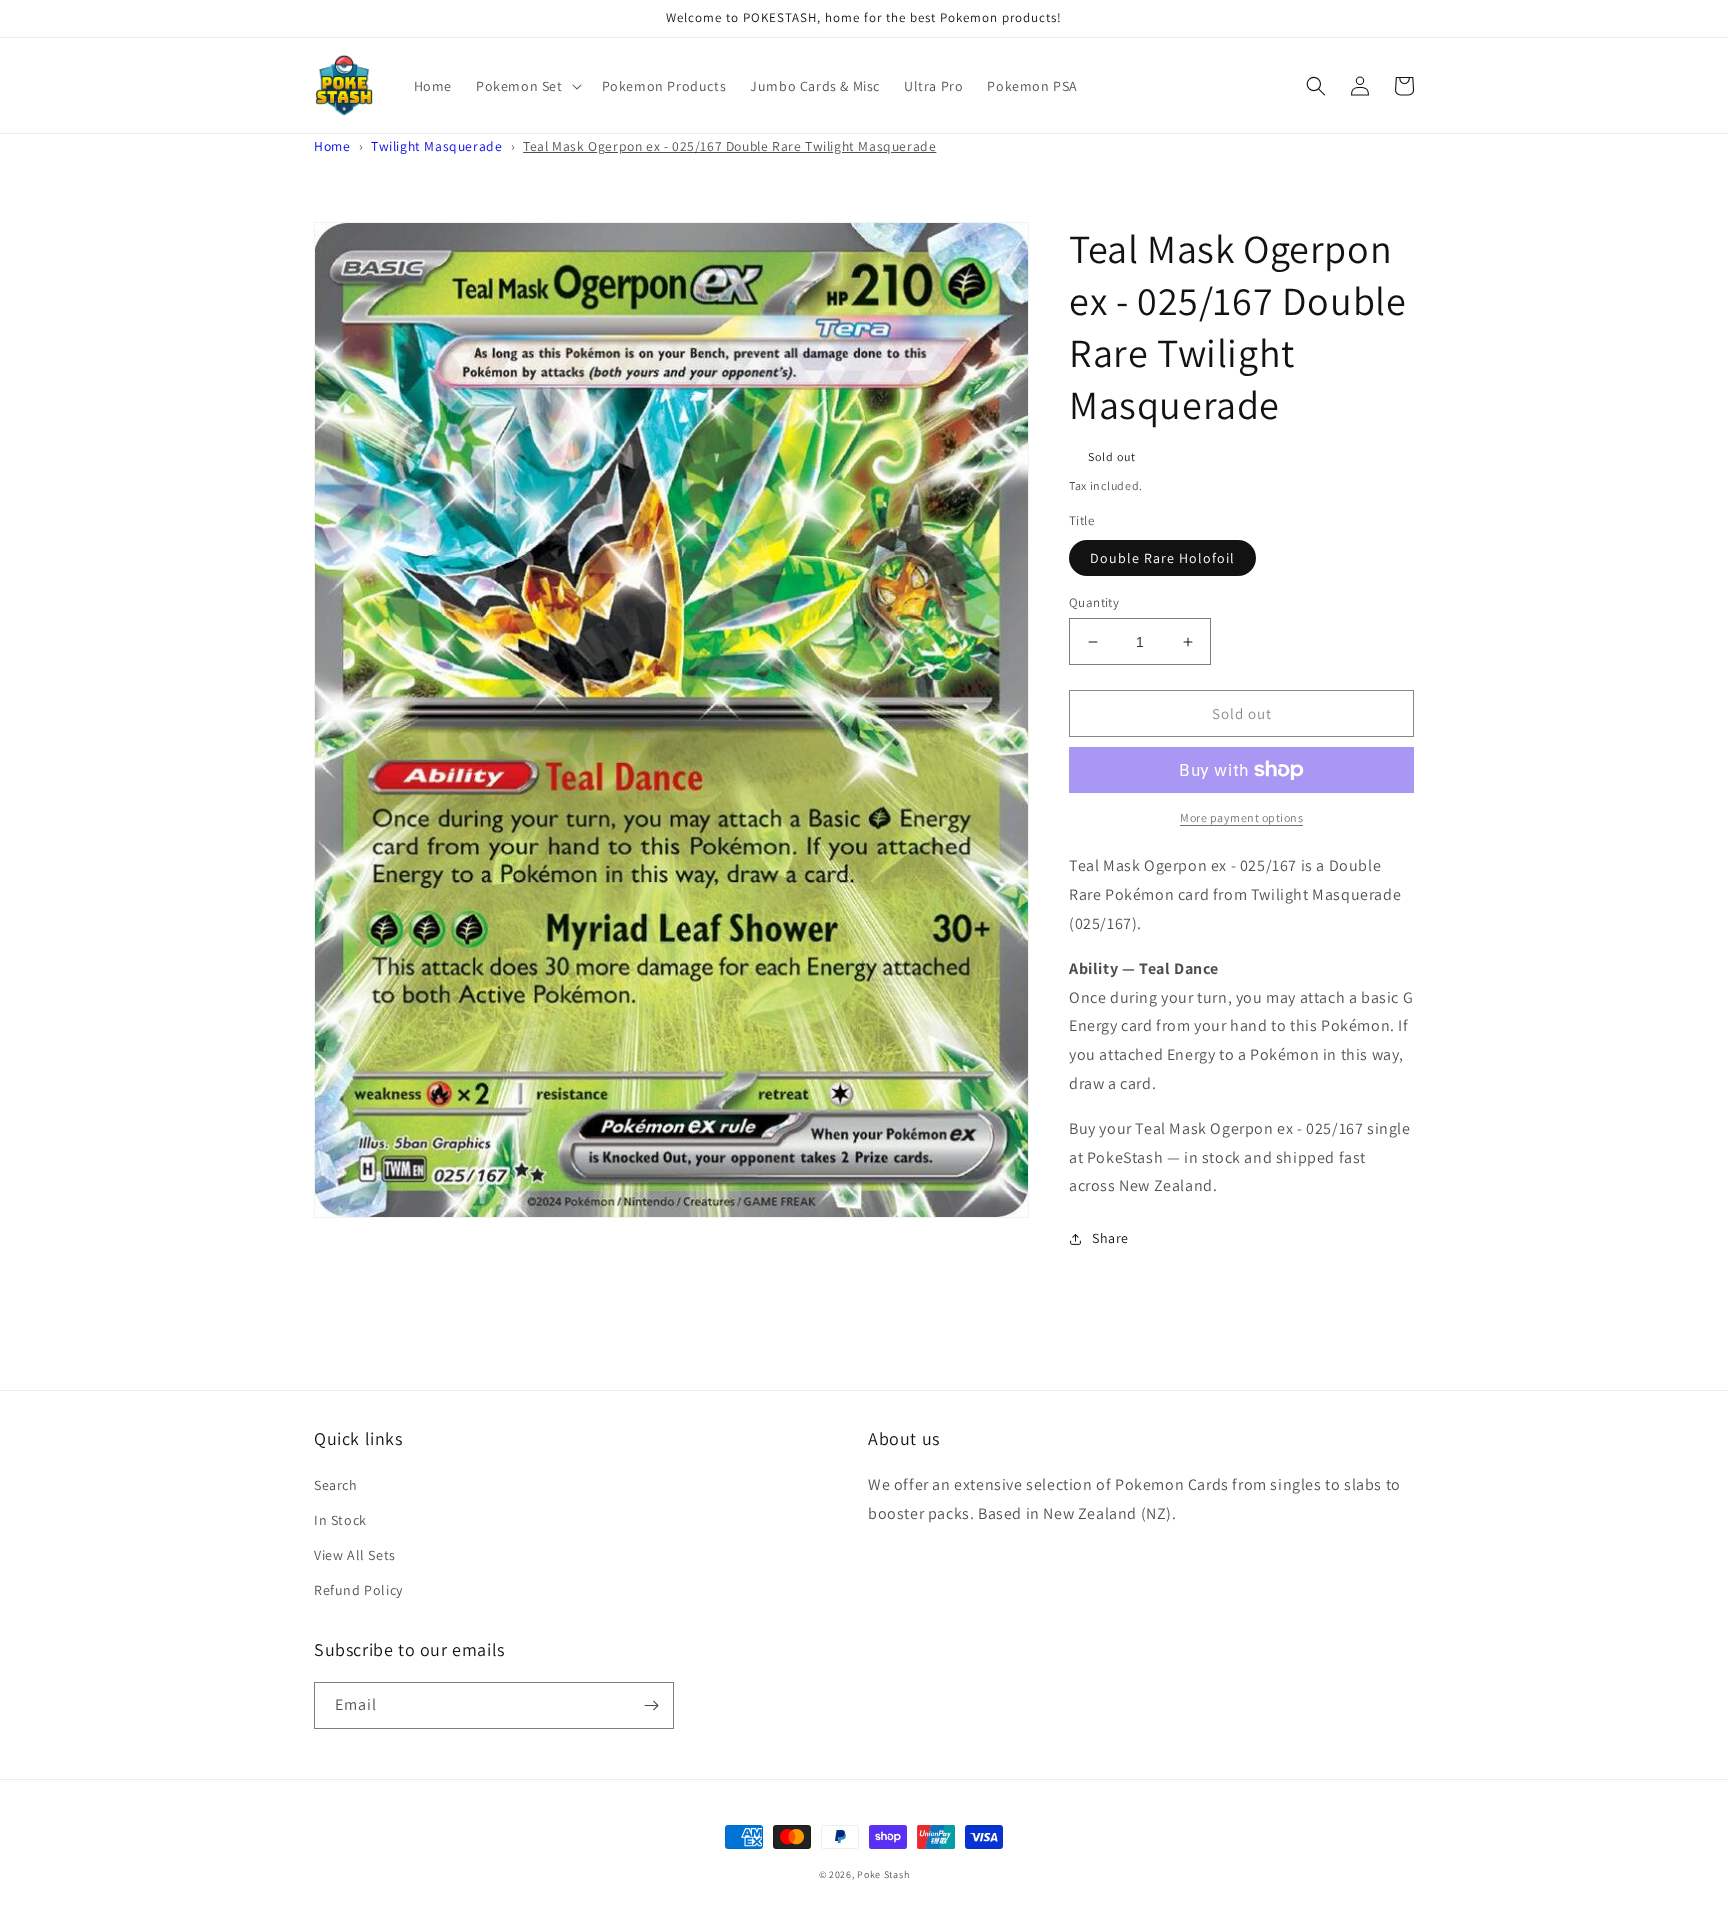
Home (332, 146)
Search (336, 1485)
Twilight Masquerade (436, 146)
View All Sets (355, 1555)
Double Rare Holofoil (1162, 558)
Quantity (1094, 602)
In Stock (340, 1520)
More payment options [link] (1241, 817)
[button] (527, 86)
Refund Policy (358, 1590)
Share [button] (1110, 1238)
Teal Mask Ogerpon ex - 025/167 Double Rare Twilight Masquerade (729, 146)
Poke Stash (883, 1874)
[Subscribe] (651, 1705)
